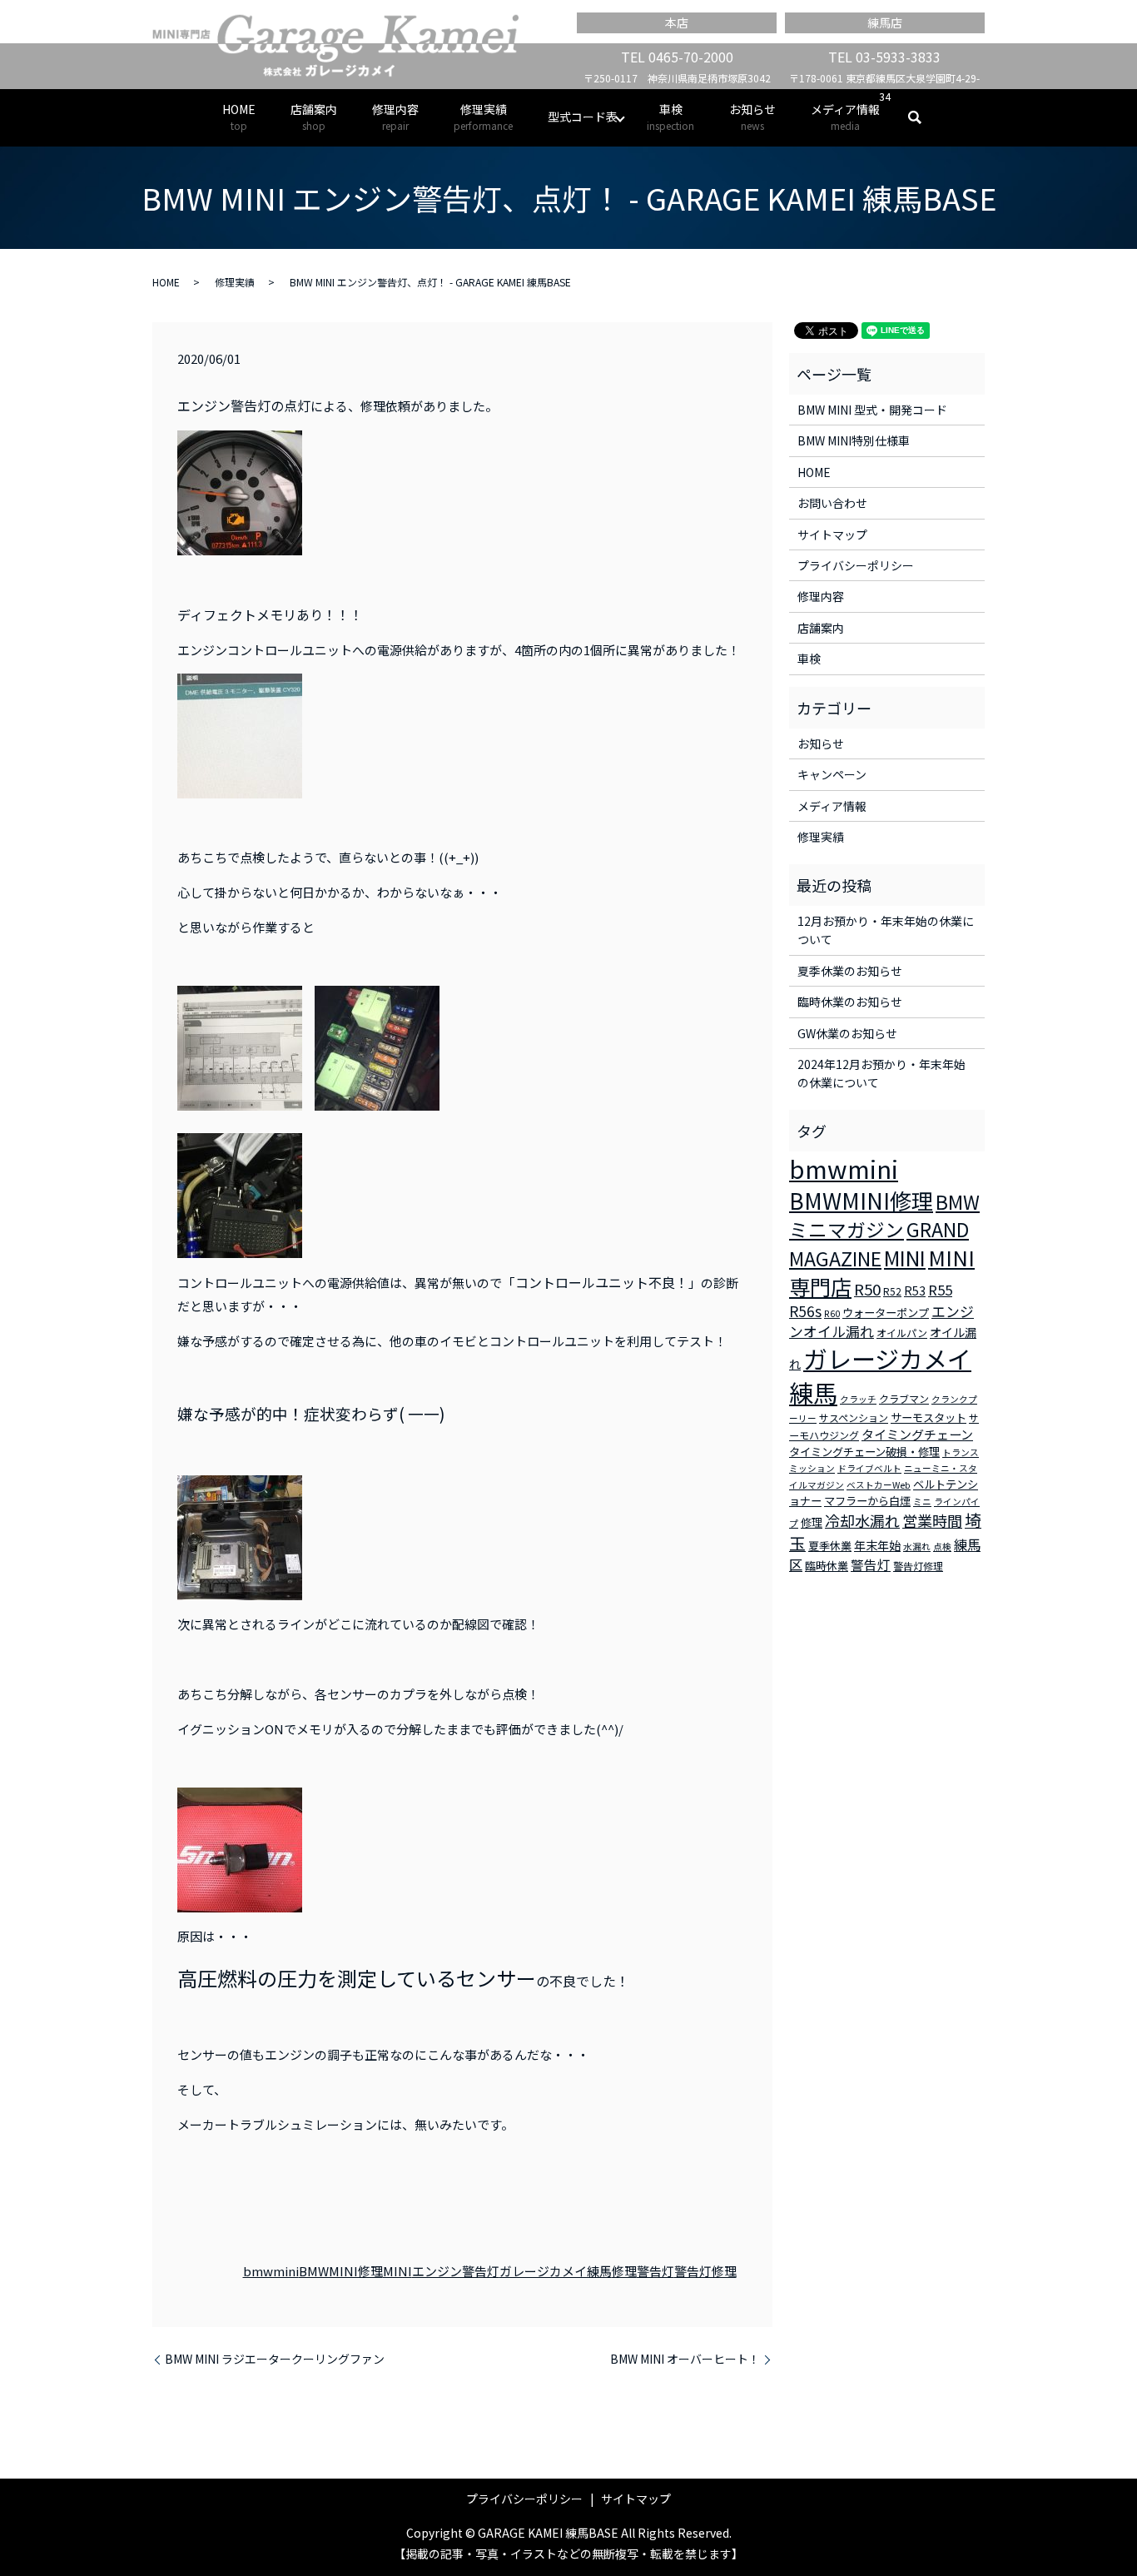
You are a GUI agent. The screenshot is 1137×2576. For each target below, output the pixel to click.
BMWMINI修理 (341, 2271)
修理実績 (483, 117)
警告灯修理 (705, 2271)
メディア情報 (845, 117)
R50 (867, 1288)
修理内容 (395, 117)
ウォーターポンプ (886, 1313)
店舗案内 (314, 117)
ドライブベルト (869, 1468)
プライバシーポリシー (856, 565)
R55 (940, 1290)
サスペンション (854, 1417)
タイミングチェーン (917, 1434)
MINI (397, 2271)
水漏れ (917, 1547)
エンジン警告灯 (456, 2271)
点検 (942, 1547)
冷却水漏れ (862, 1520)
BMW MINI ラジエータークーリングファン (275, 2359)
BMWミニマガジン (884, 1216)
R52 (892, 1291)
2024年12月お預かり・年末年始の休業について (881, 1073)
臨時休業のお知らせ (850, 1002)
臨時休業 (827, 1566)
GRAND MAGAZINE (879, 1244)
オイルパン (902, 1333)
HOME (239, 117)
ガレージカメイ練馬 (556, 2271)
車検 (670, 117)
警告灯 (655, 2271)
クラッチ (858, 1399)
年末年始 (877, 1545)
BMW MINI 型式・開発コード (872, 410)
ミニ (922, 1502)
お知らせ (752, 117)
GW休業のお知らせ (847, 1033)
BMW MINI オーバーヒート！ (685, 2359)
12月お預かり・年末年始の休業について (886, 930)
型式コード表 (583, 117)
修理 (624, 2271)
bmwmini (271, 2271)
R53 (915, 1290)
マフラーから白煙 (867, 1501)
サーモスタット (928, 1417)
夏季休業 (830, 1546)
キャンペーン (832, 774)
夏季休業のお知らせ (850, 971)
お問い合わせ (832, 503)
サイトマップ (832, 535)
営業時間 (932, 1520)
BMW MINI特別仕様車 (854, 440)
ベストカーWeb (879, 1485)
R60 (832, 1313)
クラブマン (904, 1398)
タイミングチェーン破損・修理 (864, 1452)
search (924, 117)
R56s (805, 1311)
